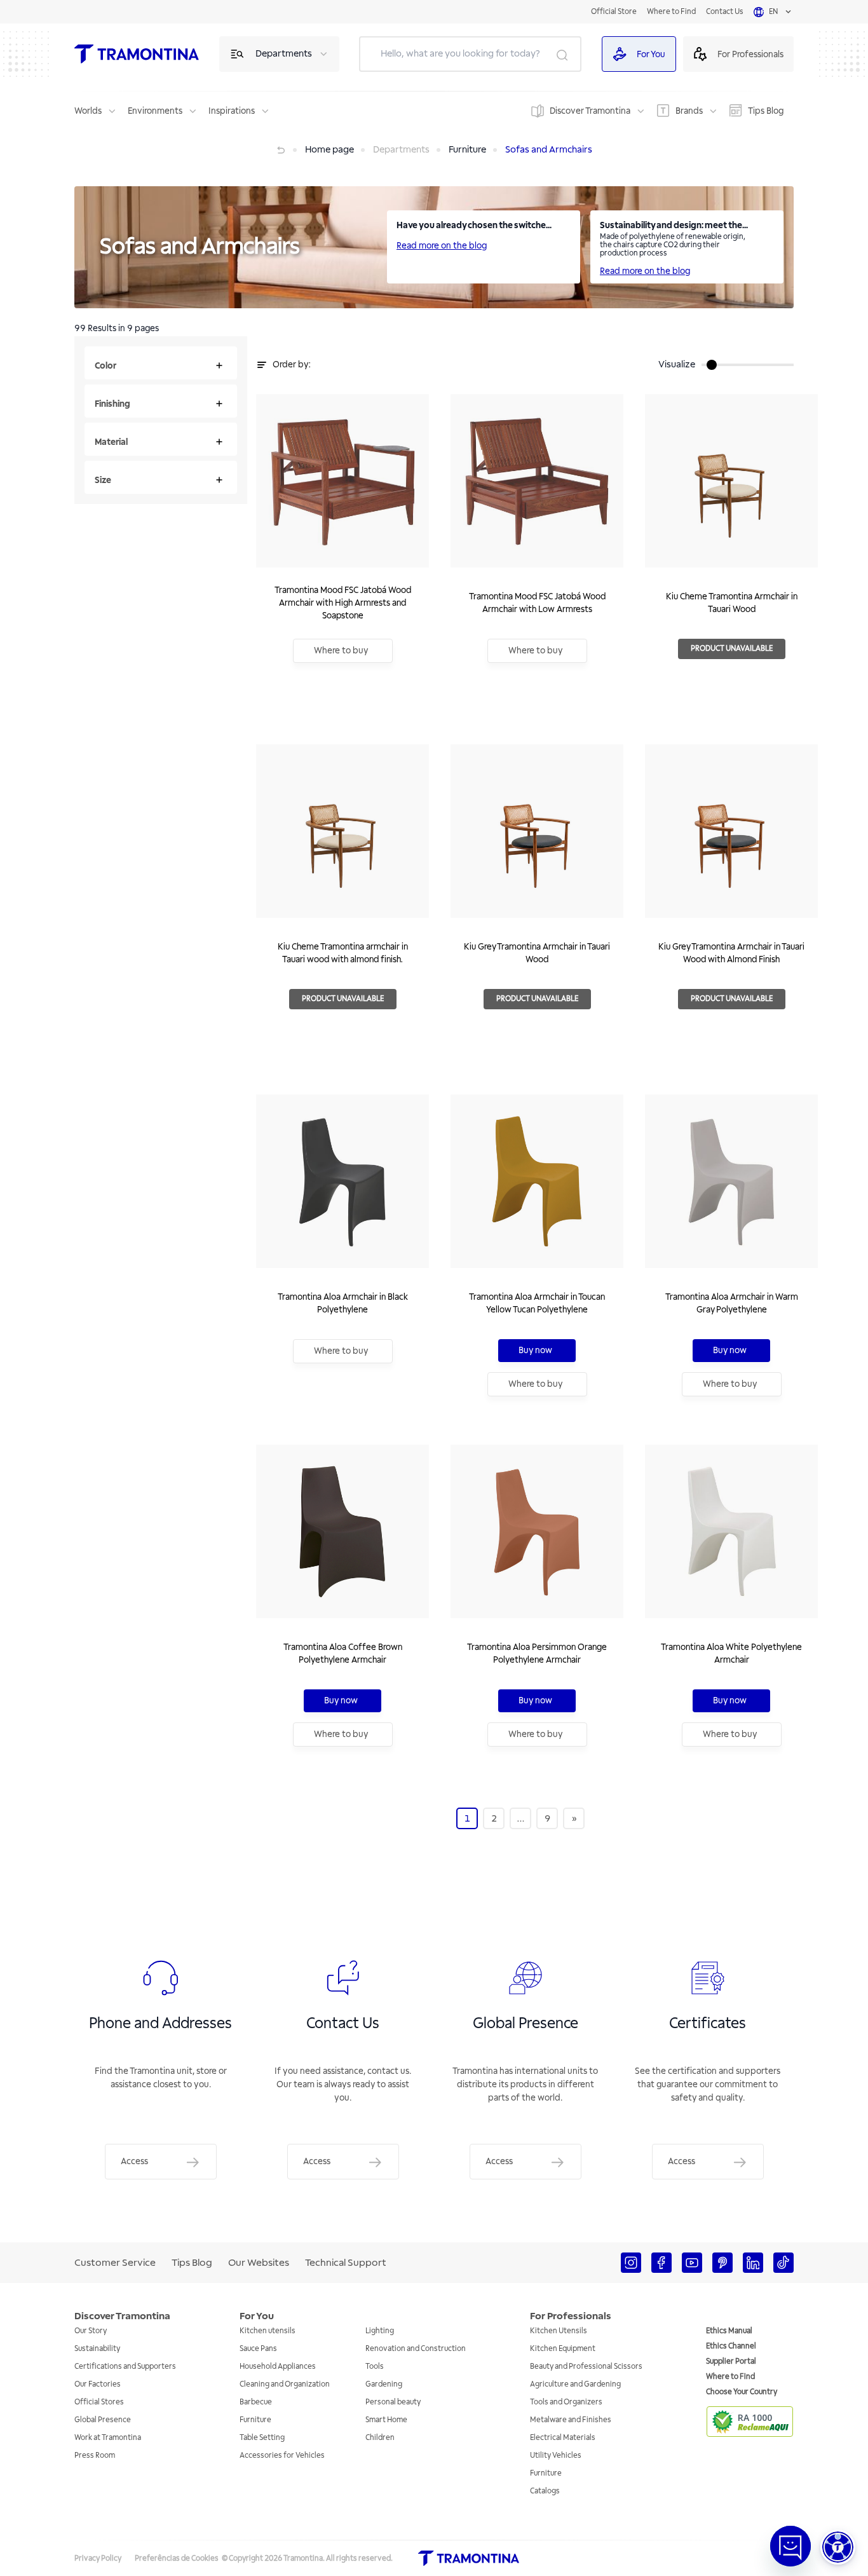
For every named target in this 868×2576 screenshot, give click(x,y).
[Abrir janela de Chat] (790, 2546)
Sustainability (97, 2349)
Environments (155, 111)
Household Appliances (278, 2367)
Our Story (91, 2331)
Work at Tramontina (108, 2438)
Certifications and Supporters (125, 2367)
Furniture (255, 2420)
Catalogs (545, 2491)
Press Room (95, 2456)
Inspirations (232, 111)
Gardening (384, 2384)
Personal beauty (393, 2402)
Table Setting (262, 2438)
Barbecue (256, 2402)
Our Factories (98, 2384)
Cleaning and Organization (285, 2384)
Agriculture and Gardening (575, 2384)
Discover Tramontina (590, 111)
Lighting (380, 2331)
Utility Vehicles (556, 2456)
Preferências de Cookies (177, 2559)
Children (380, 2438)
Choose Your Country (742, 2392)
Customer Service (115, 2263)
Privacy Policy (98, 2559)
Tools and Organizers (566, 2402)
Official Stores (99, 2402)
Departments (284, 54)
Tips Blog (766, 111)
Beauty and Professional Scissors (586, 2367)
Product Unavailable (732, 649)
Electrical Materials (563, 2438)
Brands (689, 111)
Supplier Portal (731, 2361)
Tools (375, 2367)
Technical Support (346, 2263)
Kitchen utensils (268, 2331)
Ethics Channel (731, 2346)
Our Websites (259, 2263)
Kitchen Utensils (559, 2331)
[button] (838, 2547)
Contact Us (725, 12)
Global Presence (103, 2420)
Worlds (88, 111)
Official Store (614, 12)
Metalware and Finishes (571, 2420)
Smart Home (386, 2420)
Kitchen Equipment (563, 2349)
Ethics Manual (729, 2331)
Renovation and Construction (416, 2349)
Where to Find (671, 12)
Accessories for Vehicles (282, 2456)
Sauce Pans (258, 2349)
